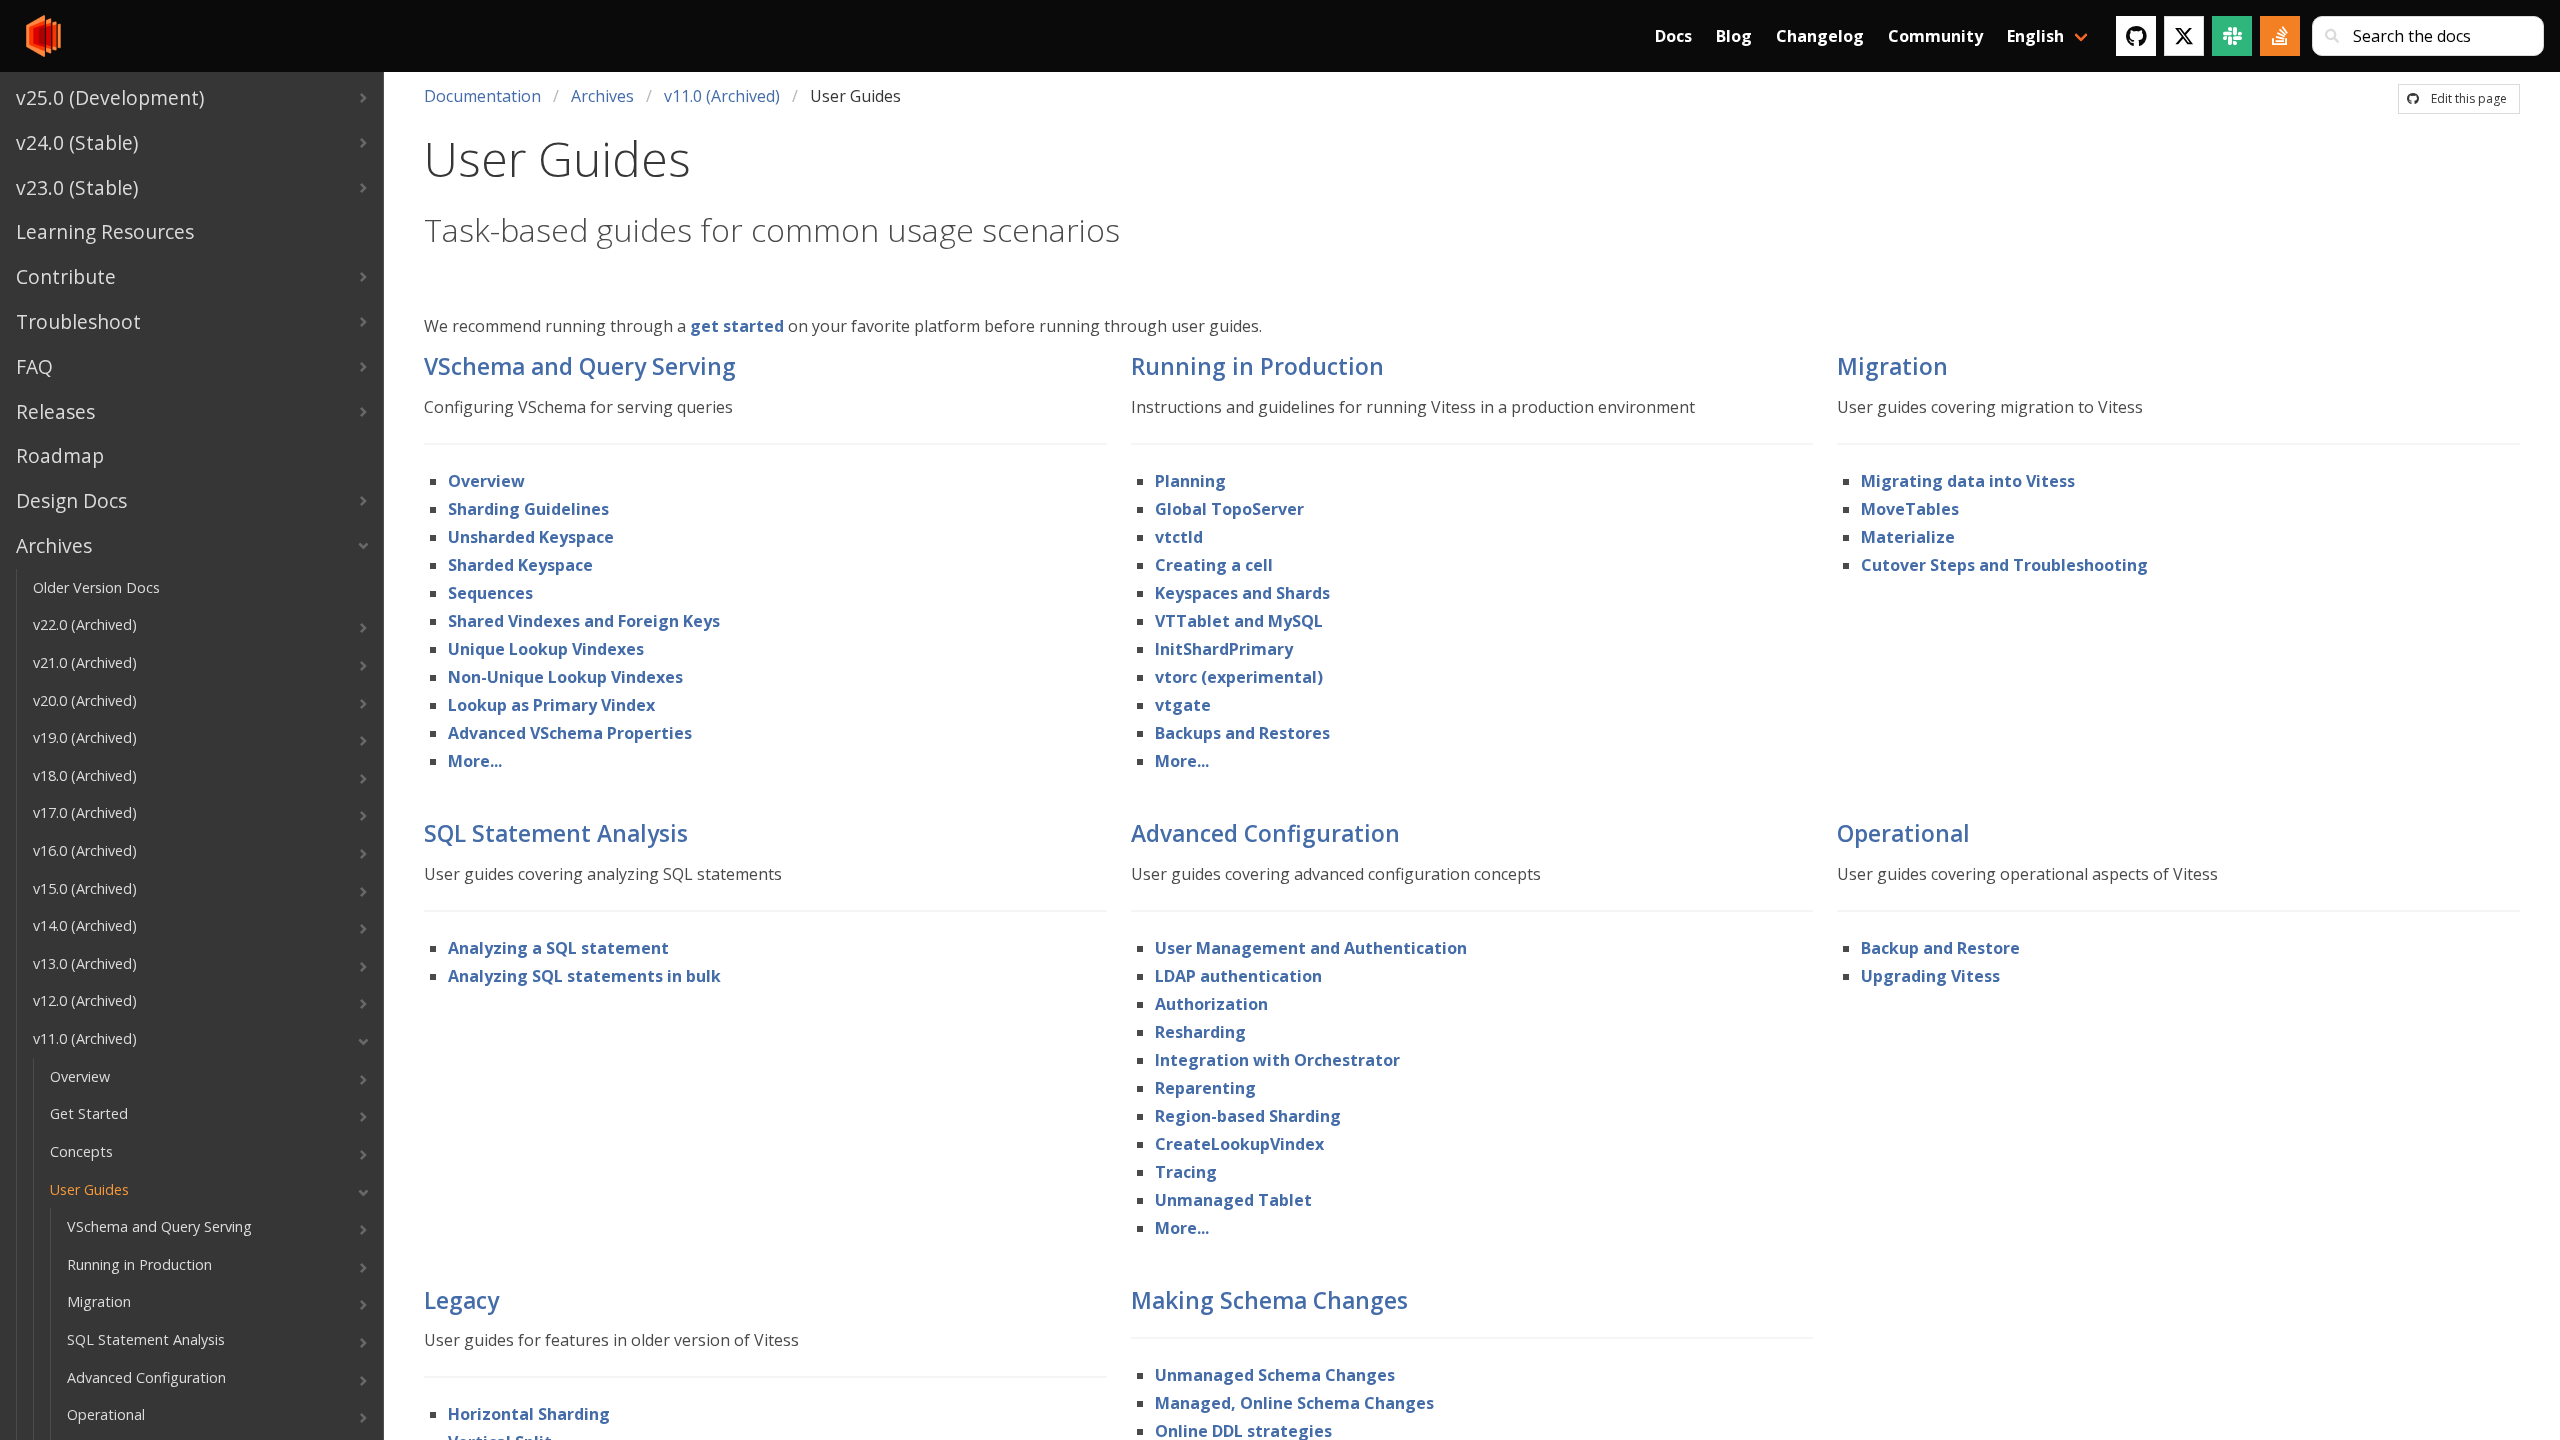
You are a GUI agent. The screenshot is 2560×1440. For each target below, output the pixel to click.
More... (475, 761)
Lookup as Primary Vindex (551, 705)
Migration (1892, 366)
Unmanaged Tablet (1233, 1200)
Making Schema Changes (1269, 1300)
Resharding (1200, 1032)
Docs (1673, 36)
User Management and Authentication (1311, 948)
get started (737, 326)
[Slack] (2232, 36)
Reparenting (1205, 1088)
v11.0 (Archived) (722, 96)
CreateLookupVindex (1239, 1144)
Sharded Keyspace (520, 565)
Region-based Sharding (1248, 1116)
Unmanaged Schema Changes (1275, 1375)
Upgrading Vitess (1930, 976)
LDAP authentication (1238, 976)
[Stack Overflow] (2280, 36)
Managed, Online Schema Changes (1294, 1403)
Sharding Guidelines (528, 509)
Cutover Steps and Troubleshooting (2004, 565)
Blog (1734, 36)
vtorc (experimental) (1239, 677)
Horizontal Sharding (529, 1414)
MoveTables (1910, 509)
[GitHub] (2136, 36)
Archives (602, 96)
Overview (486, 481)
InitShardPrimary (1224, 649)
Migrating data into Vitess (1968, 481)
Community (1935, 36)
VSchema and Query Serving (580, 366)
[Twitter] (2184, 36)
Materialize (1908, 537)
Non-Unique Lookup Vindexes (565, 677)
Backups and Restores (1242, 733)
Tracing (1186, 1172)
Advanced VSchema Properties (570, 733)
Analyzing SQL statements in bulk (584, 976)
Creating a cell (1214, 565)
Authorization (1211, 1004)
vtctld (1179, 537)
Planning (1190, 481)
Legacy (461, 1300)
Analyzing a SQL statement (558, 948)
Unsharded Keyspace (531, 537)
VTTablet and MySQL (1239, 621)
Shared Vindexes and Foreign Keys (584, 621)
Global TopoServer (1229, 509)
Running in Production (1257, 366)
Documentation (482, 96)
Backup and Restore (1940, 948)
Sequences (490, 593)
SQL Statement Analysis (556, 833)
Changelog (1820, 36)
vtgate (1183, 705)
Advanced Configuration (1265, 833)
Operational (1903, 833)
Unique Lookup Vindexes (546, 649)
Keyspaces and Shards (1242, 593)
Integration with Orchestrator (1277, 1060)
